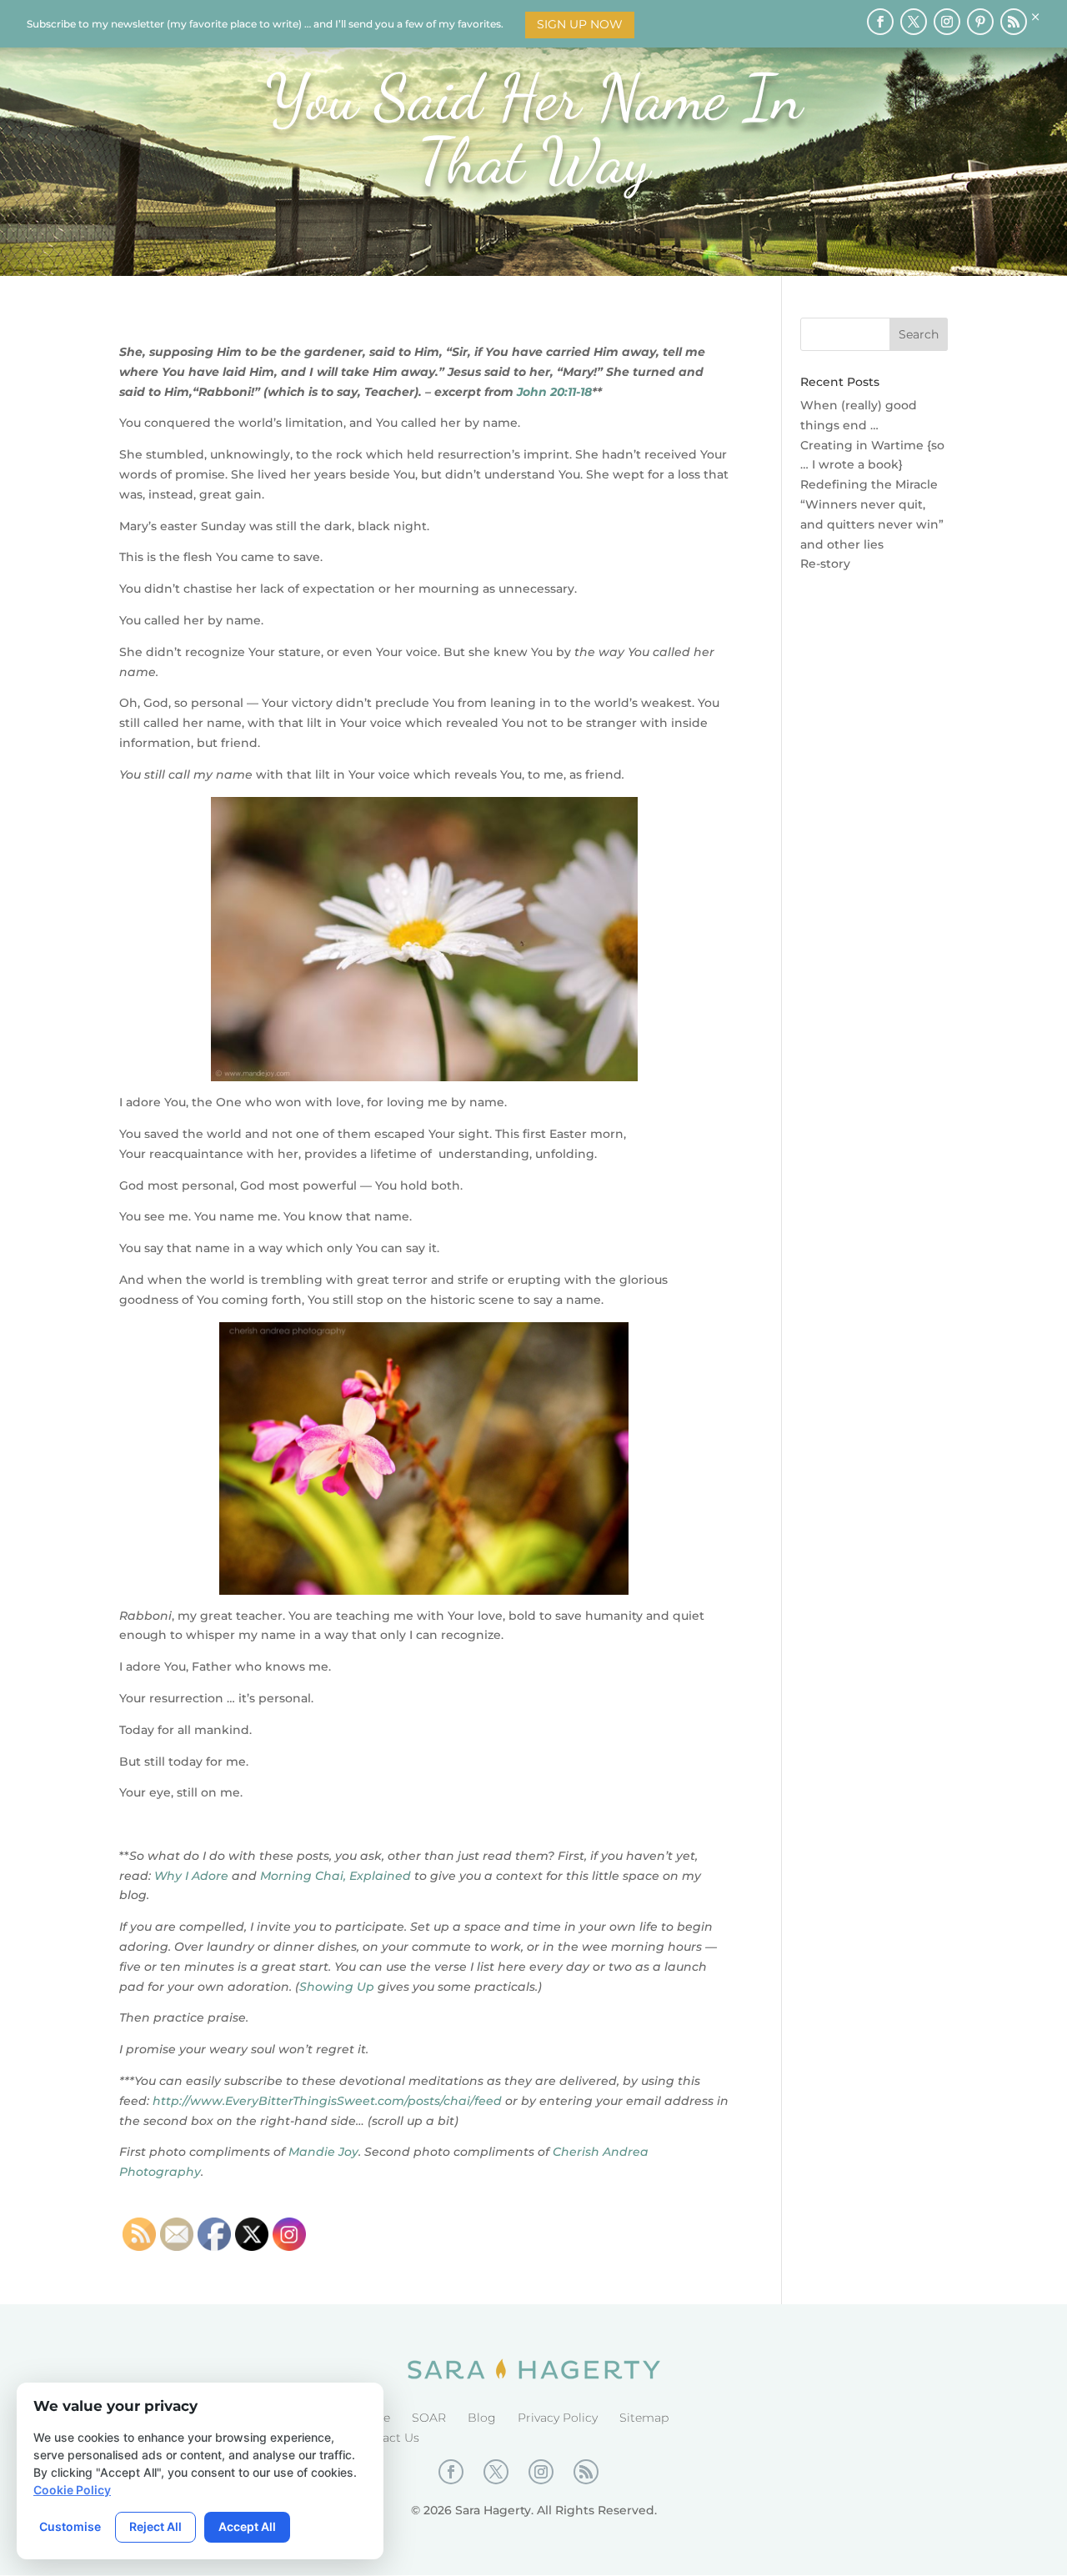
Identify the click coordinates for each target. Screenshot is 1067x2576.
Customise (70, 2526)
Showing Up (337, 1987)
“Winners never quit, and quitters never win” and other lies (872, 524)
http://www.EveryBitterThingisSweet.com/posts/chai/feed (327, 2101)
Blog (482, 2418)
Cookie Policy (72, 2490)
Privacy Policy (558, 2418)
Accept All (247, 2526)
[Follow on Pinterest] (980, 22)
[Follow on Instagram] (947, 22)
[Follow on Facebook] (880, 22)
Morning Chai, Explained (336, 1876)
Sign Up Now (580, 24)
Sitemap (644, 2418)
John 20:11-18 (554, 392)
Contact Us (387, 2438)
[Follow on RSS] (1014, 22)
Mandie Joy (323, 2152)
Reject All (155, 2526)
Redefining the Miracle (869, 484)
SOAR (429, 2418)
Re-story (825, 564)
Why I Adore (191, 1876)
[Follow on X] (914, 22)
